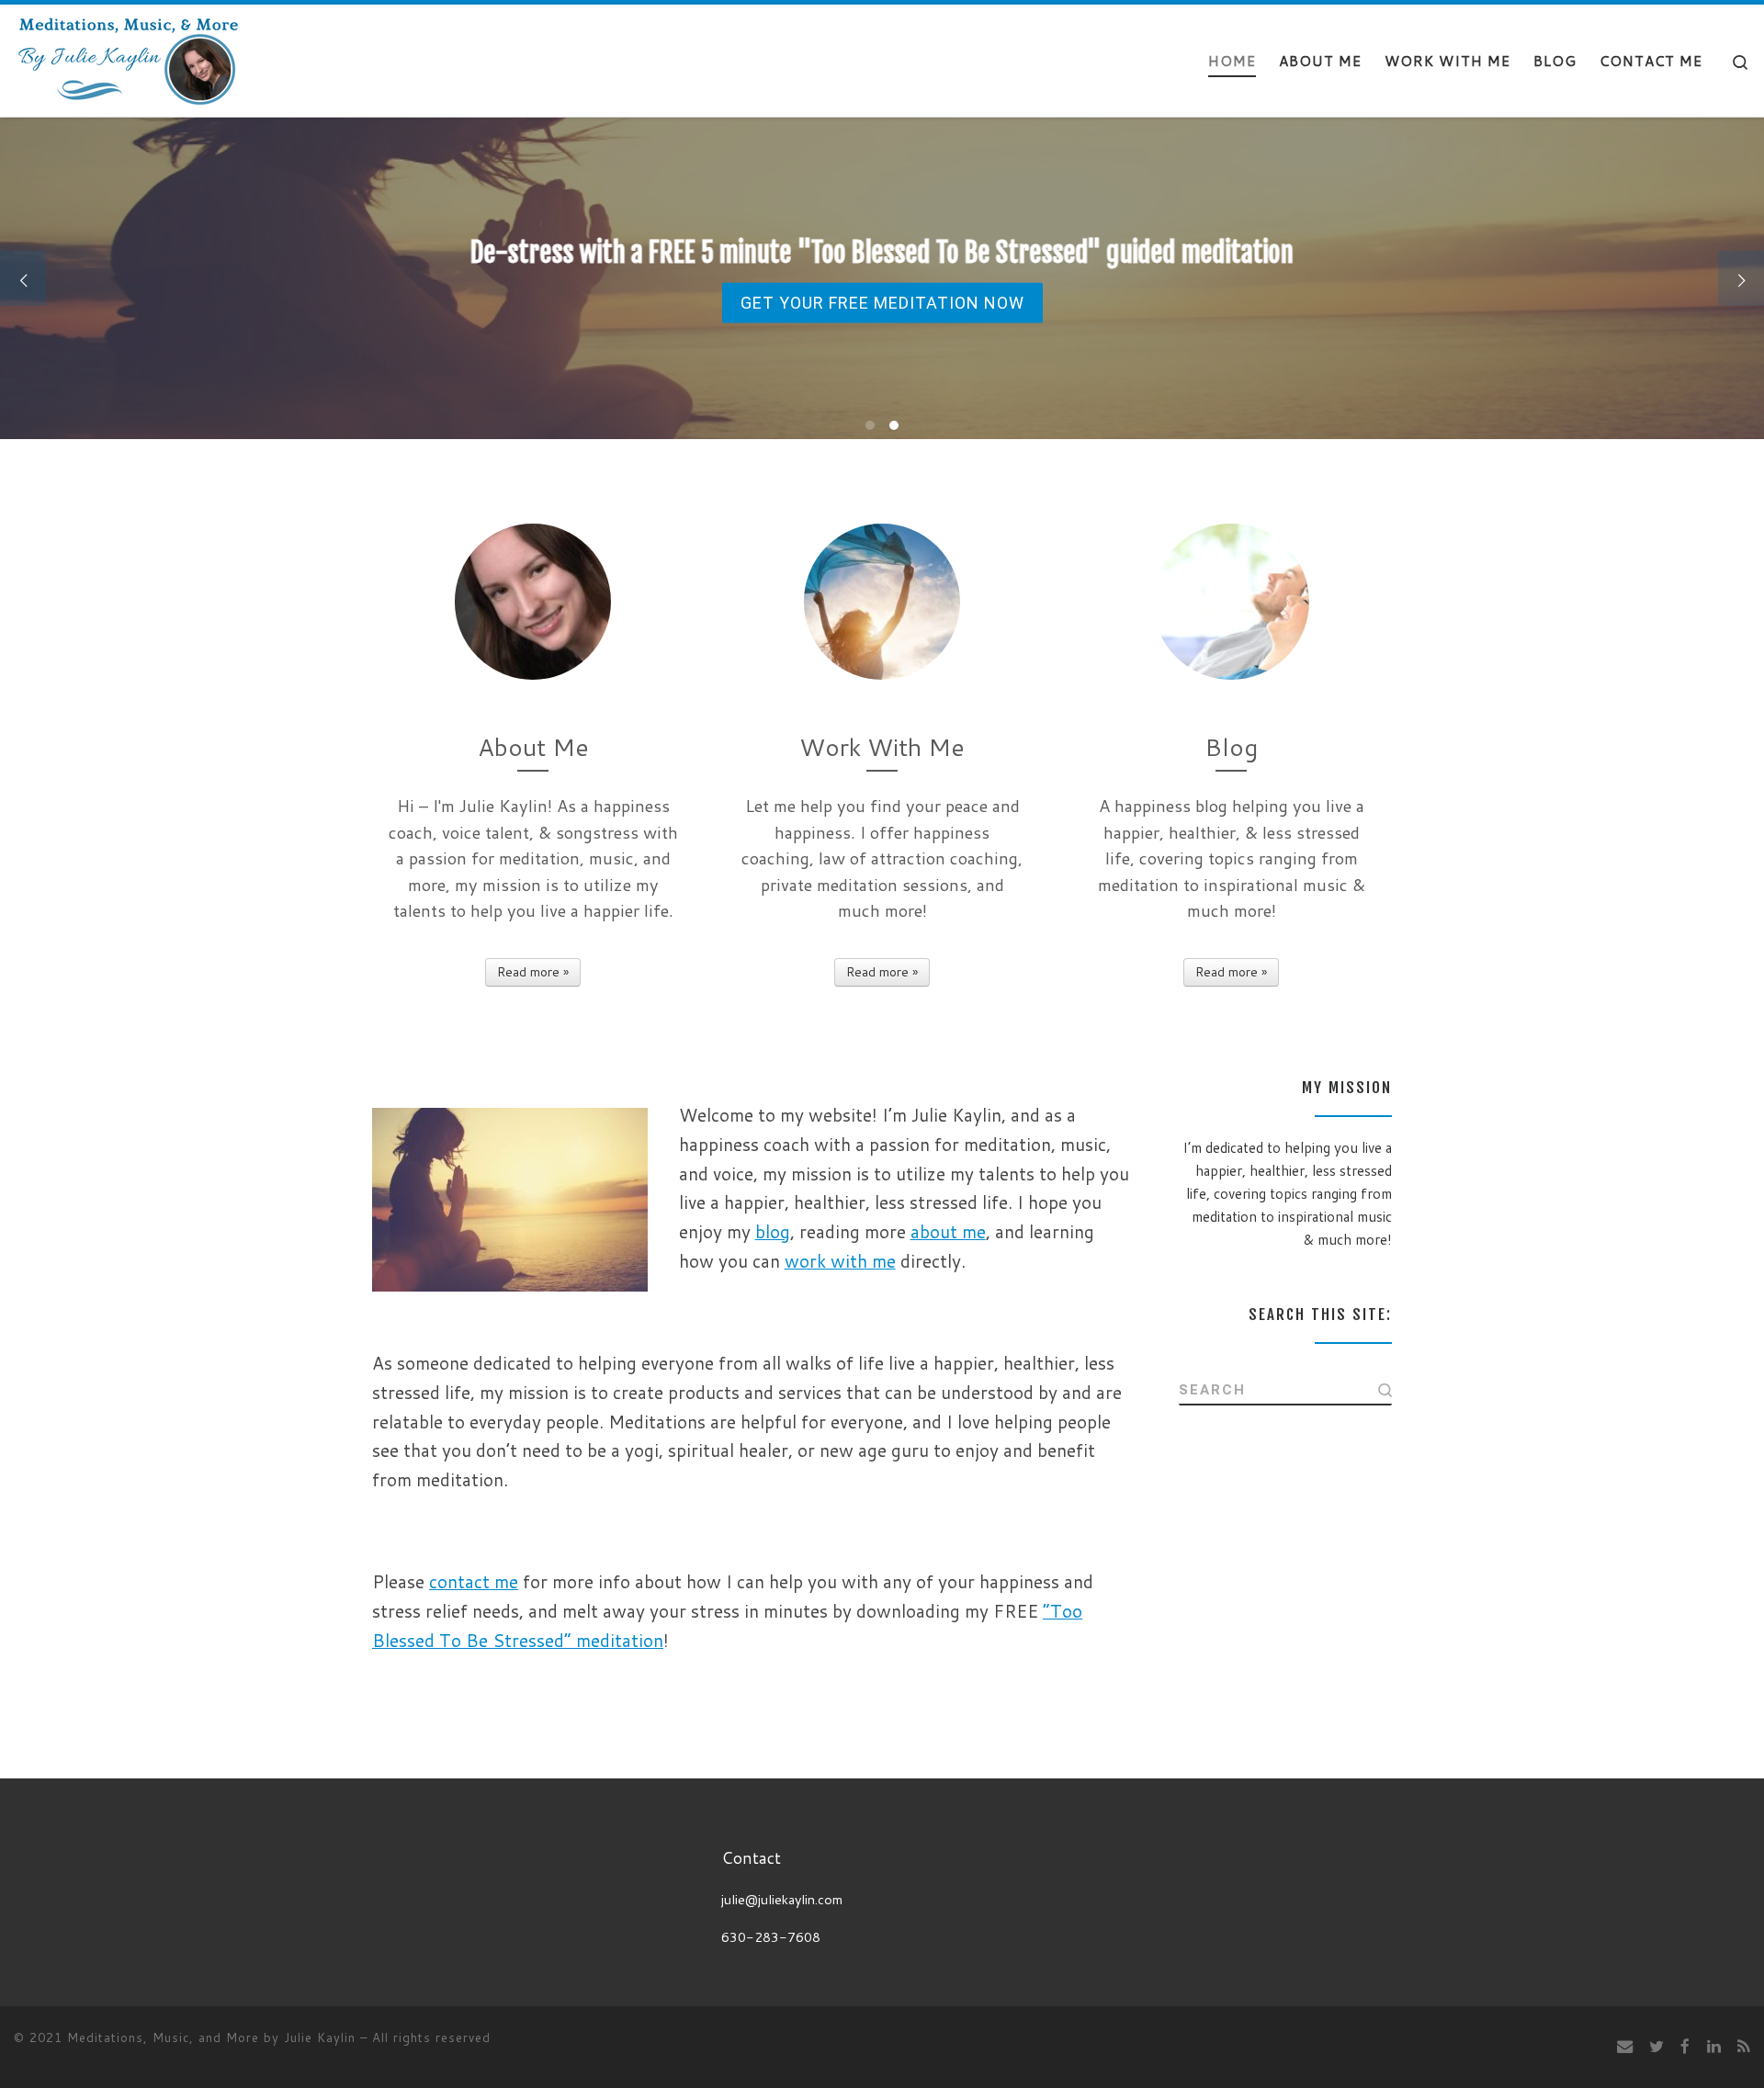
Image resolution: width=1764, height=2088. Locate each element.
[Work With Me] (882, 602)
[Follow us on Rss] (1744, 2046)
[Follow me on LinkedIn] (1714, 2046)
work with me (840, 1261)
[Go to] (882, 278)
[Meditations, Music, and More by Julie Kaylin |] (129, 59)
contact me (474, 1581)
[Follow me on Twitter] (1657, 2046)
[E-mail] (1625, 2046)
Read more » (533, 972)
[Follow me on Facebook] (1685, 2046)
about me (948, 1231)
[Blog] (1231, 602)
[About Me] (533, 602)
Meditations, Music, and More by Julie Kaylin (211, 2037)
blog (773, 1231)
